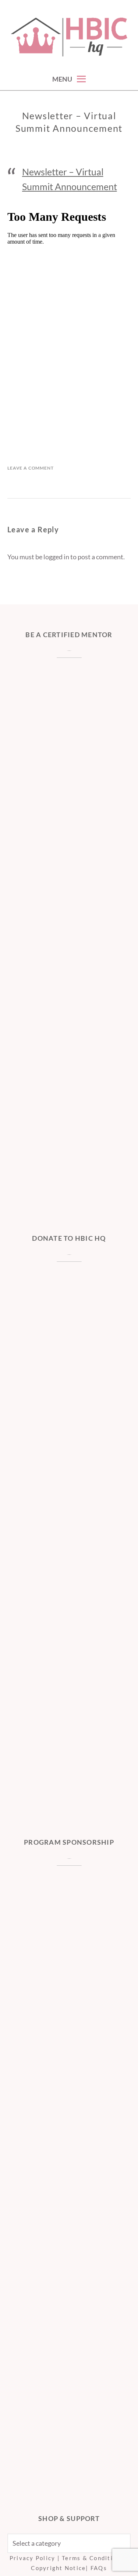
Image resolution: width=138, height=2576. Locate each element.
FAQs (99, 2568)
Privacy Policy (33, 2558)
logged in (56, 557)
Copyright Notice (58, 2568)
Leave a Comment (31, 468)
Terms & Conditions (93, 2558)
